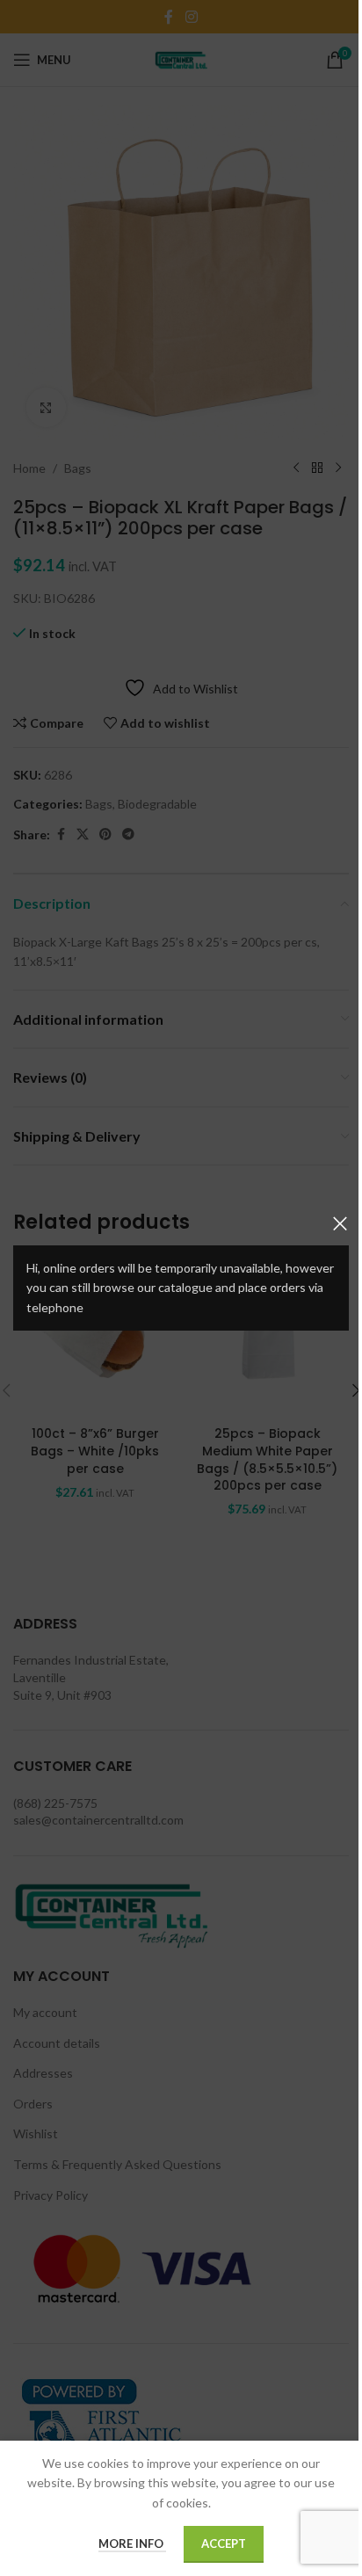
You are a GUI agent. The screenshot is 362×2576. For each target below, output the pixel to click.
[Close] (340, 1223)
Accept (224, 2543)
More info (132, 2543)
